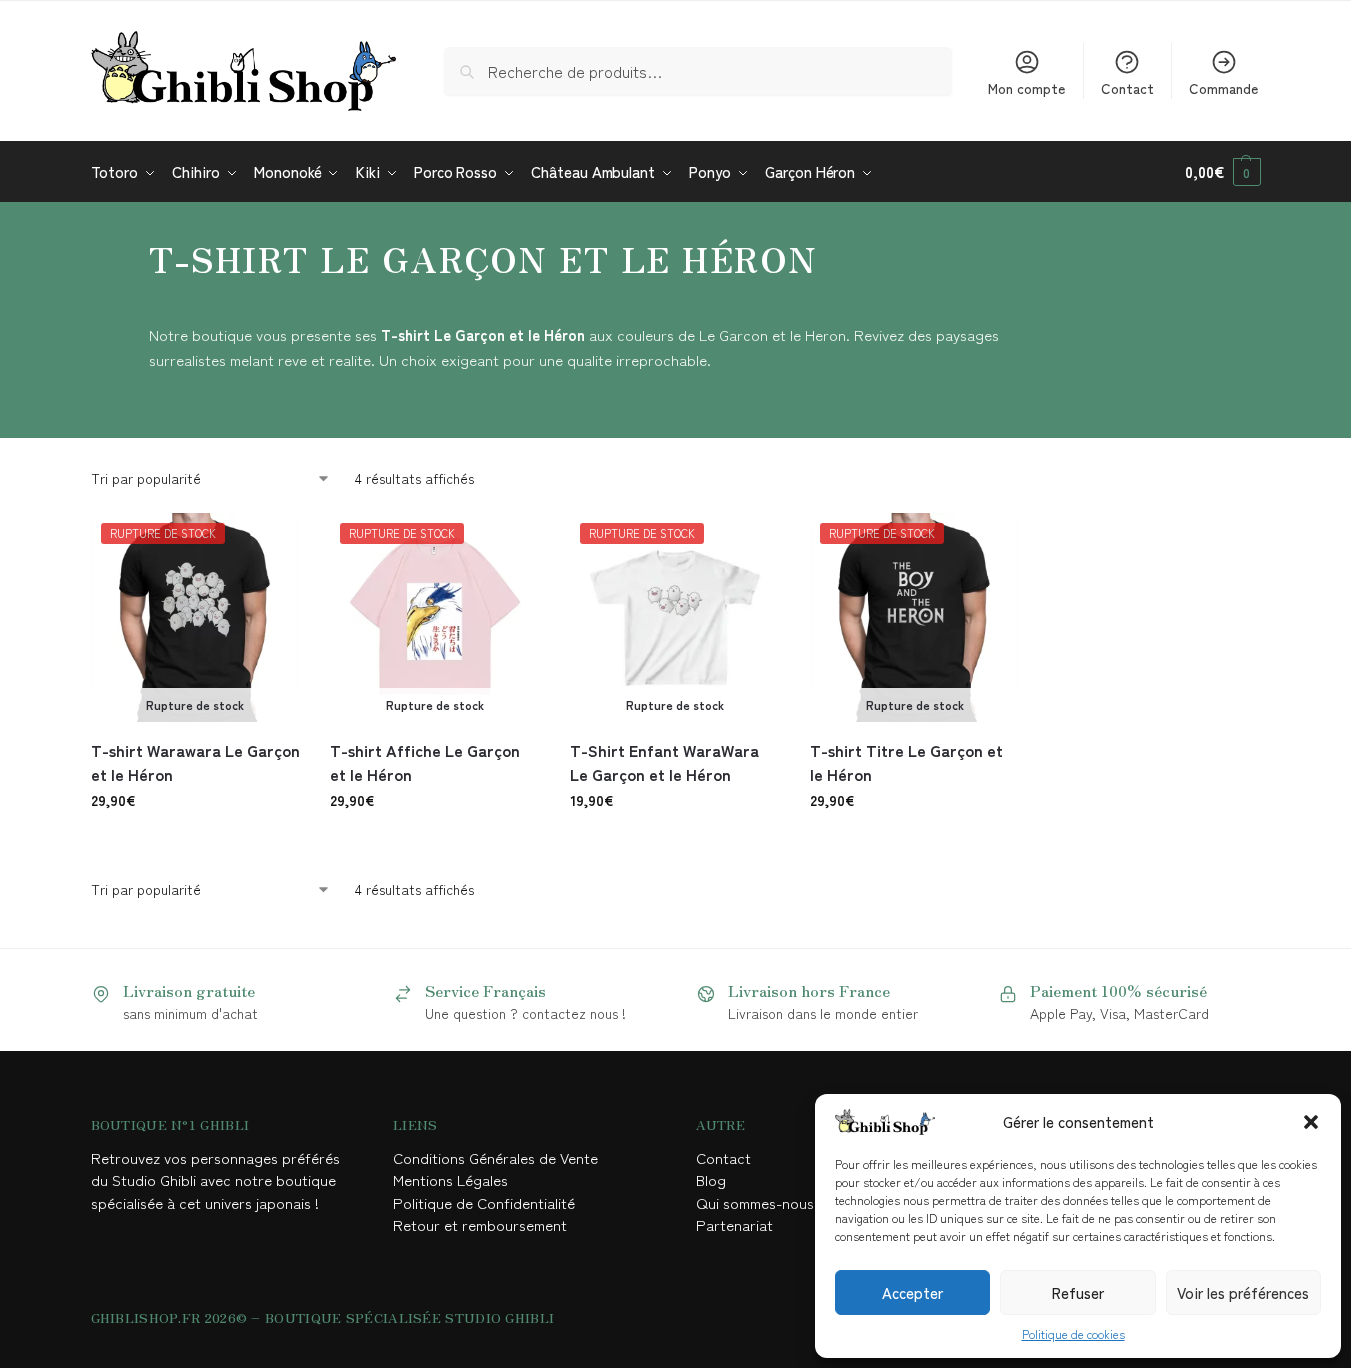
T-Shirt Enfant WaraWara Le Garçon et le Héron (664, 762)
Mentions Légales (452, 1179)
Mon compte (1026, 88)
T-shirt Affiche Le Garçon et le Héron (425, 762)
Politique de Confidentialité (484, 1202)
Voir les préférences (1243, 1292)
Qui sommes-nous (757, 1202)
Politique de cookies (1073, 1333)
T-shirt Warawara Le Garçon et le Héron (195, 762)
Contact (1127, 88)
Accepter (912, 1292)
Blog (711, 1179)
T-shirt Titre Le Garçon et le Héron (906, 762)
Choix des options (195, 843)
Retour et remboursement (480, 1224)
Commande (1223, 88)
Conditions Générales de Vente (499, 1157)
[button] (1311, 1122)
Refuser (1078, 1292)
